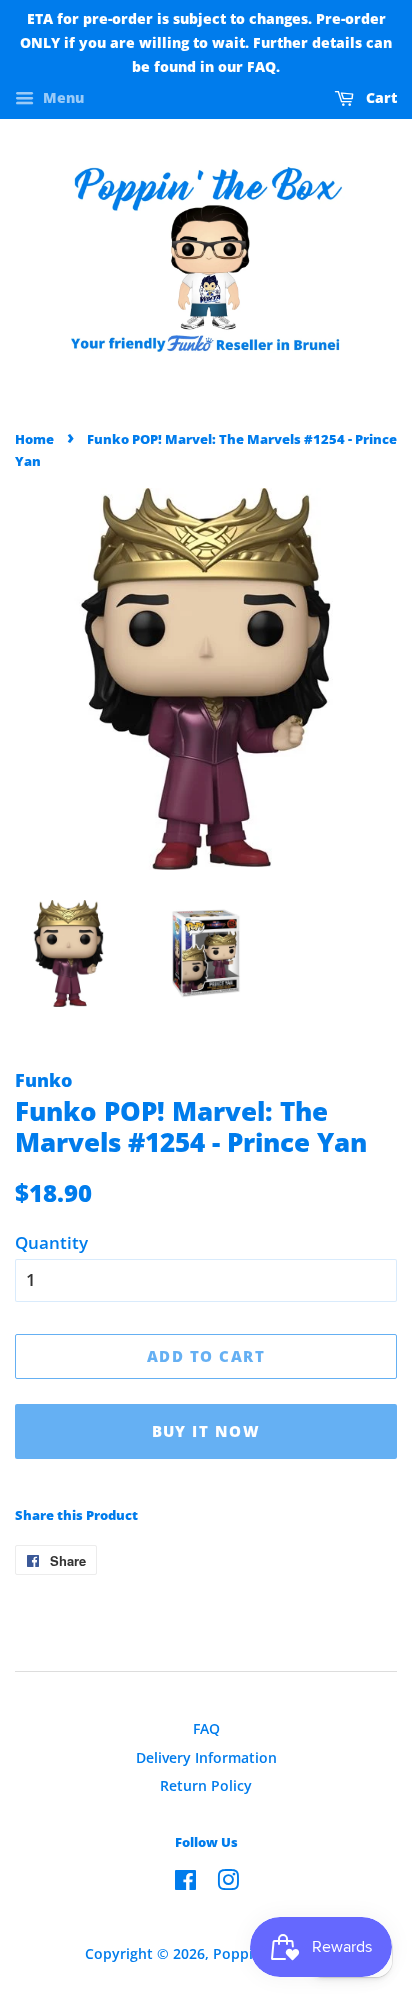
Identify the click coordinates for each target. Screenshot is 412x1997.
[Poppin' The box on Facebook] (185, 1883)
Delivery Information (206, 1757)
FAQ (206, 1728)
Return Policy (206, 1785)
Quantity (51, 1242)
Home (34, 439)
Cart (379, 98)
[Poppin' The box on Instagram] (228, 1883)
